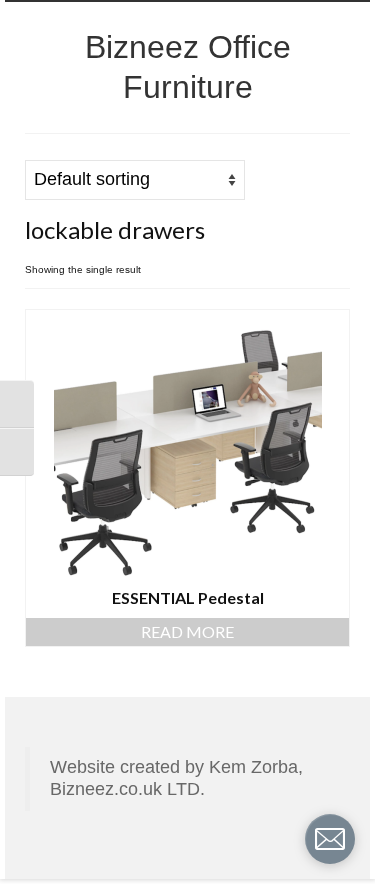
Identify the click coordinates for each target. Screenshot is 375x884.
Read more (187, 631)
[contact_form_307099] (330, 839)
